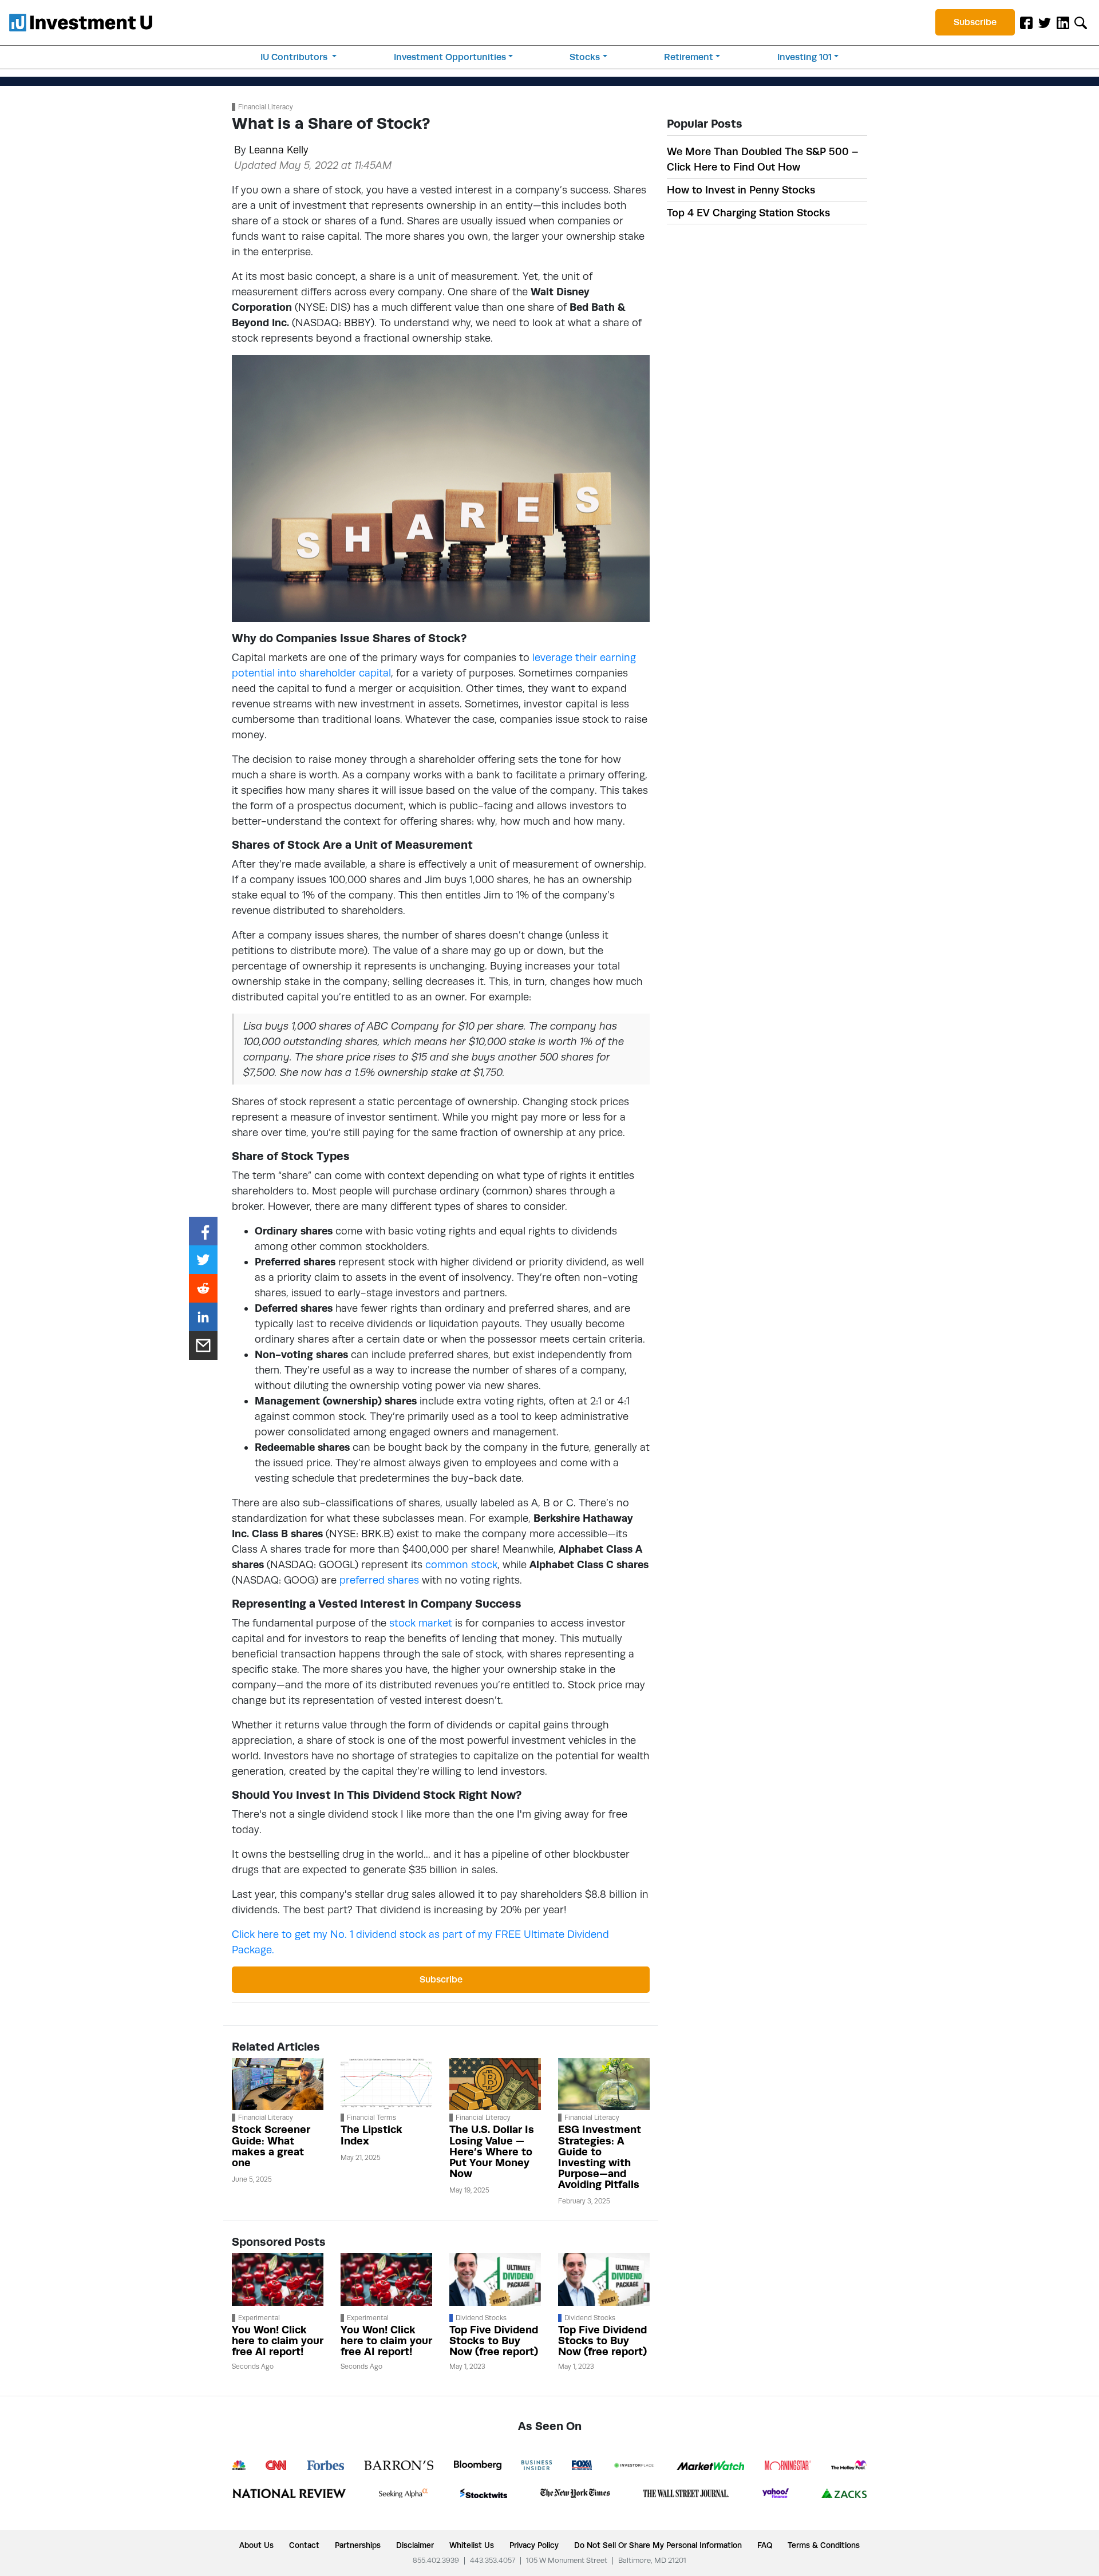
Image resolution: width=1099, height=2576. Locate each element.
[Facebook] (1026, 22)
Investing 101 (805, 57)
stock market (421, 1623)
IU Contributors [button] (295, 57)
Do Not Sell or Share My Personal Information (658, 2545)
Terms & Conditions (824, 2545)
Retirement (689, 57)
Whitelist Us (472, 2545)
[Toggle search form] (1081, 22)
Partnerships (358, 2545)
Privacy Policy (534, 2545)
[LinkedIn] (1063, 22)
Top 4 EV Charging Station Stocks (748, 213)
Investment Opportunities (450, 57)
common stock (461, 1564)
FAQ (765, 2545)
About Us (256, 2545)
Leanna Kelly (279, 150)
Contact (304, 2545)
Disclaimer (415, 2545)
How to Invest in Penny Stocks (741, 190)
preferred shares (379, 1580)
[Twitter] (1045, 22)
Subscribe (975, 22)
